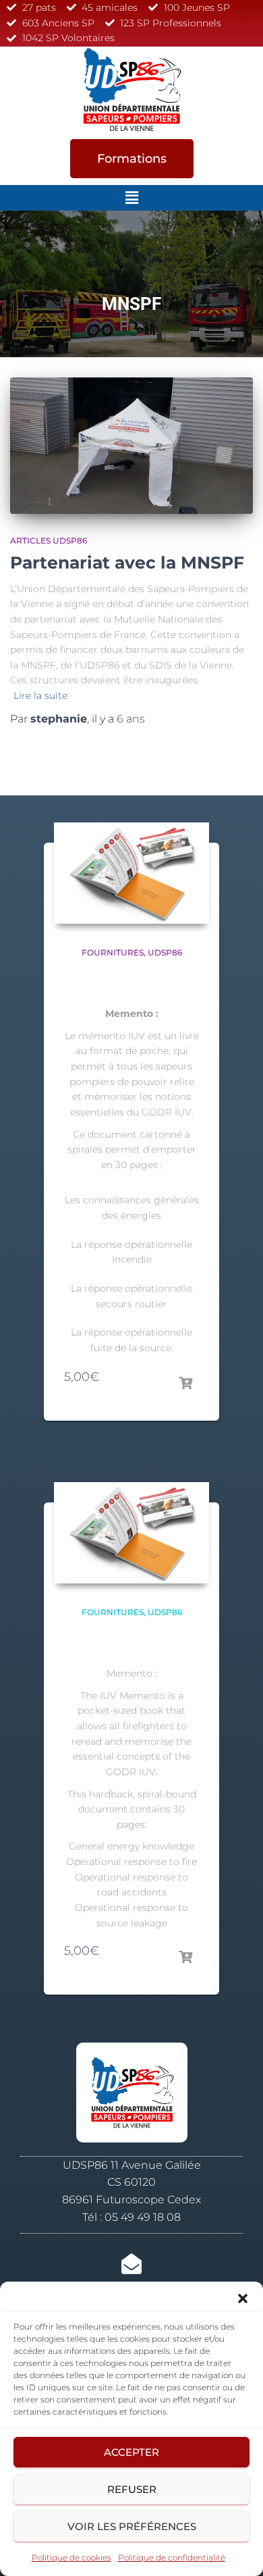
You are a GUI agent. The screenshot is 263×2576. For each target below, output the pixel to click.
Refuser (132, 2489)
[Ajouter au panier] (185, 1384)
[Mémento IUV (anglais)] (131, 1533)
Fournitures (113, 952)
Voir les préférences (132, 2526)
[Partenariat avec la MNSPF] (131, 446)
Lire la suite (40, 695)
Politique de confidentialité (172, 2557)
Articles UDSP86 (49, 541)
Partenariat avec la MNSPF (127, 562)
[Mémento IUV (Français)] (131, 873)
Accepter (131, 2452)
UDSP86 (165, 952)
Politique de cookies (71, 2557)
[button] (243, 2298)
